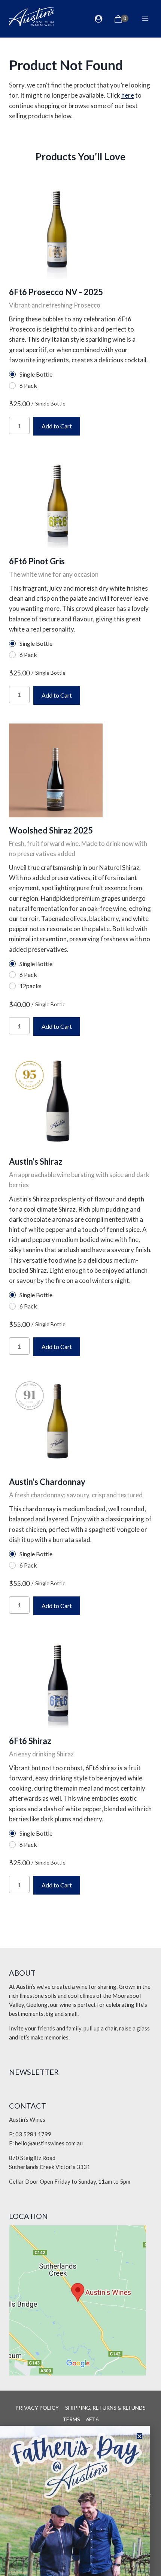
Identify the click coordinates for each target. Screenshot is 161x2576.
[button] (139, 2436)
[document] (80, 1288)
